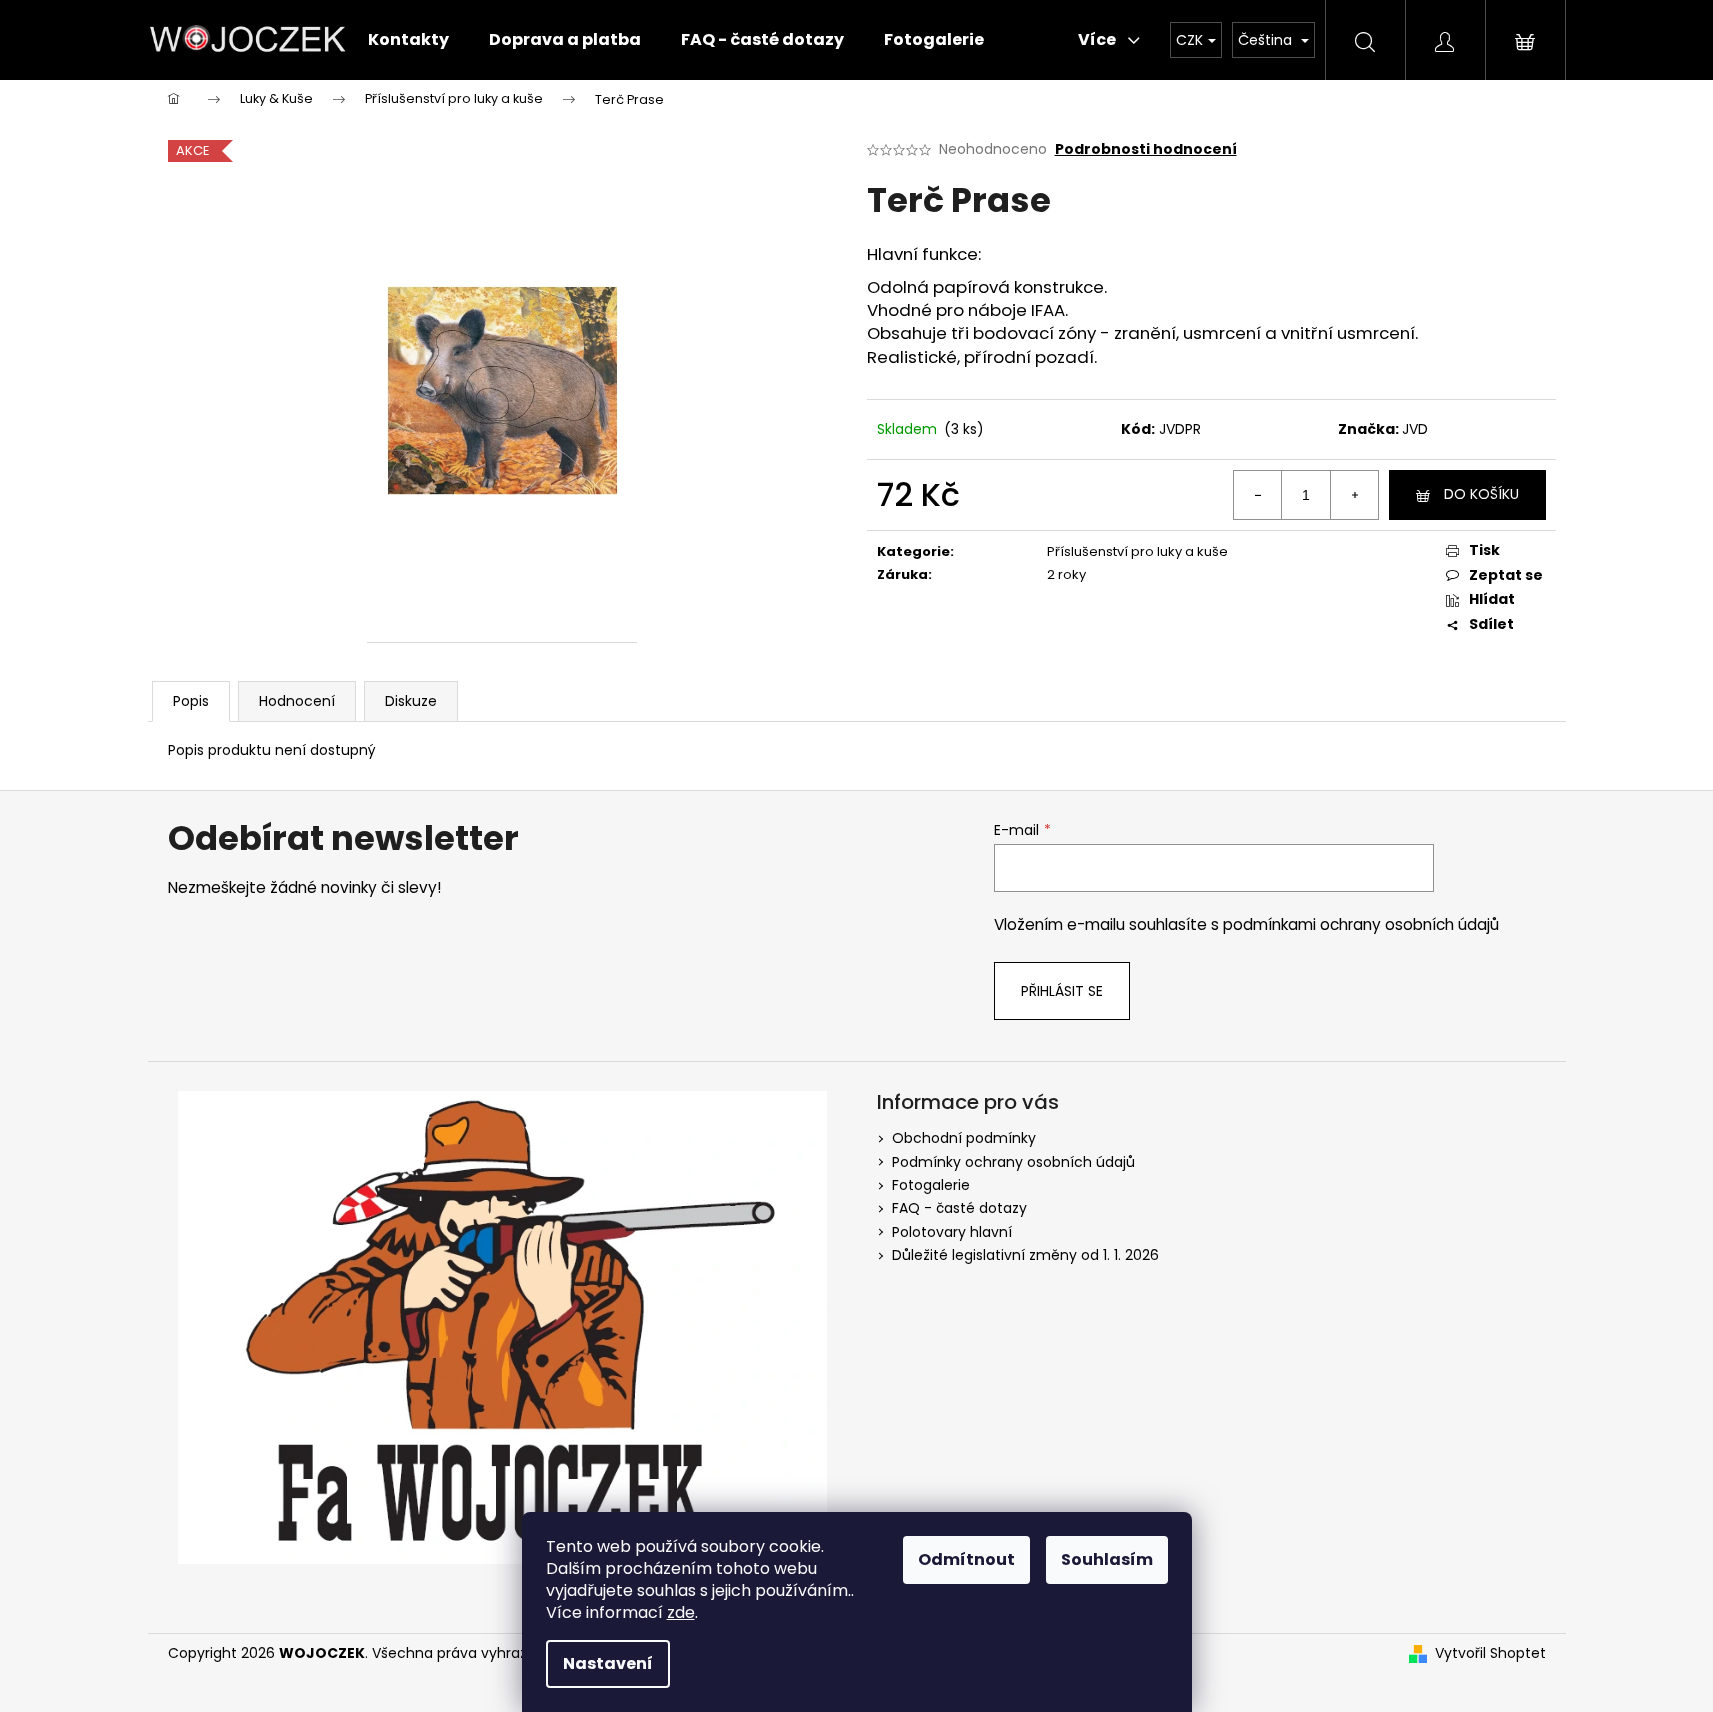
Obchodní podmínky (964, 1138)
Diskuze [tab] (411, 701)
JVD (1415, 429)
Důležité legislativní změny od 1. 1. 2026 (1025, 1255)
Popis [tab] (191, 701)
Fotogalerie (931, 1185)
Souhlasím (1107, 1559)
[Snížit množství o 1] (1258, 495)
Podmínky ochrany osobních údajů (1013, 1162)
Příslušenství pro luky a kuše (1137, 551)
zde (681, 1612)
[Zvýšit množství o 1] (1354, 495)
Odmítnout (966, 1559)
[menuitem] (408, 40)
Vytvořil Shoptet (1490, 1653)
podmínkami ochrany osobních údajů (1361, 924)
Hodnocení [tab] (297, 701)
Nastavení (608, 1663)
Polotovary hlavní (952, 1232)
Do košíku (1481, 494)
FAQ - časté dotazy (959, 1208)
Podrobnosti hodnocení (1146, 149)
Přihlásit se (1062, 991)
